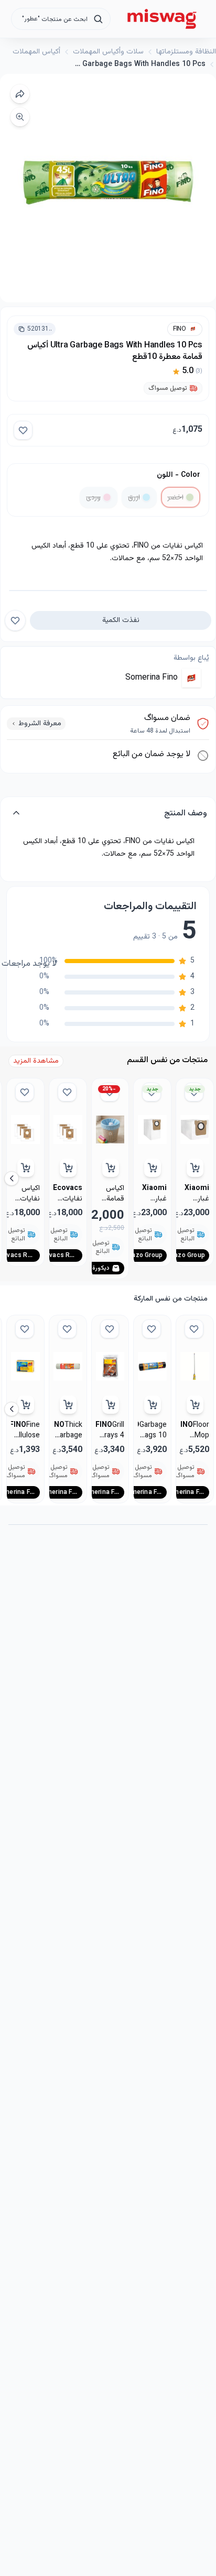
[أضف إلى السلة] (68, 1168)
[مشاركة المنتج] (20, 94)
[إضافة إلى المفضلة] (23, 430)
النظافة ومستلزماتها (186, 52)
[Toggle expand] (16, 814)
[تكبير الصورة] (20, 117)
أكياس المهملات (36, 52)
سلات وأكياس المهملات (108, 52)
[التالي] (12, 1178)
